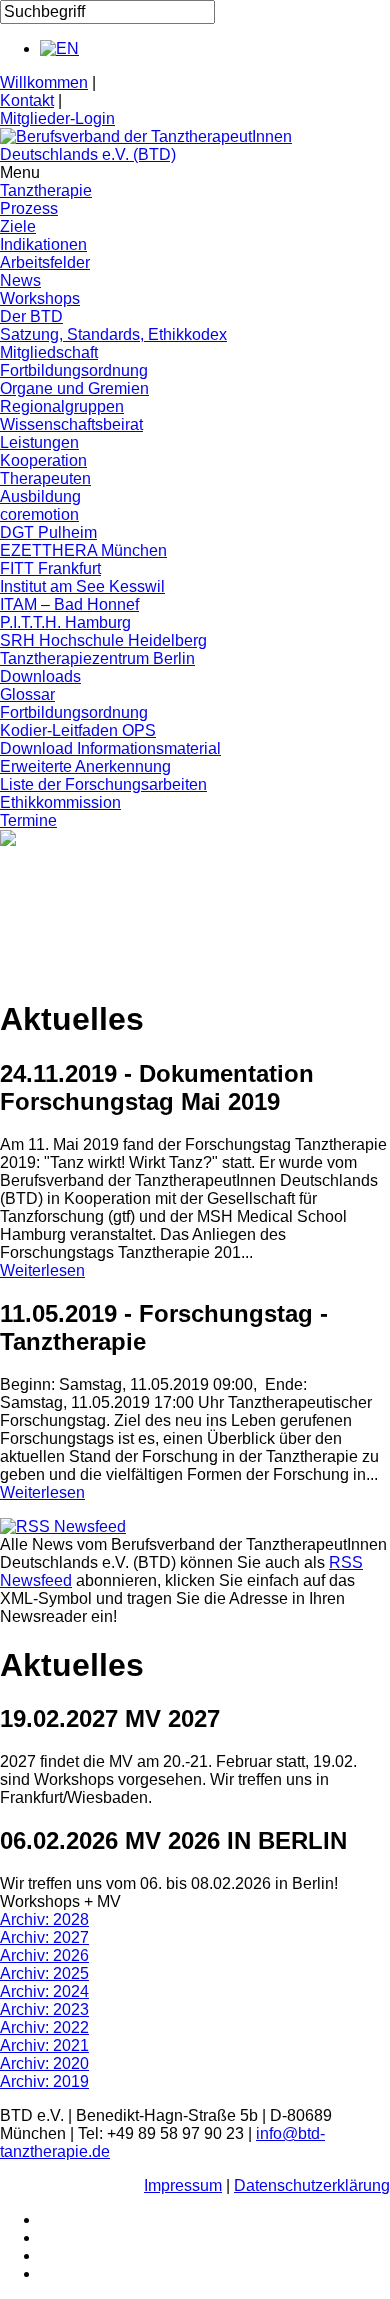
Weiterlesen (42, 1270)
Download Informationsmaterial (110, 748)
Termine (28, 820)
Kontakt (27, 100)
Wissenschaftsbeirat (71, 424)
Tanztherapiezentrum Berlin (97, 658)
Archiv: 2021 (44, 2045)
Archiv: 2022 (44, 2027)
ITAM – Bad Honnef (69, 604)
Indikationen (43, 244)
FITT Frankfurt (50, 568)
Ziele (18, 226)
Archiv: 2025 (44, 1973)
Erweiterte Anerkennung (85, 766)
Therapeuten (45, 478)
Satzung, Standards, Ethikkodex (113, 334)
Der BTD (31, 316)
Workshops (40, 298)
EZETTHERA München (83, 550)
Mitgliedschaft (49, 352)
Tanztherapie (46, 190)
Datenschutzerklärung (312, 2185)
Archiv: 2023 (44, 2009)
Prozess (29, 208)
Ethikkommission (60, 802)
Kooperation (43, 460)
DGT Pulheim (48, 532)
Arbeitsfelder (45, 262)
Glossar (27, 694)
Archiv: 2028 (44, 1919)
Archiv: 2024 (44, 1991)
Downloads (40, 676)
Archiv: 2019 (44, 2081)
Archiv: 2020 (44, 2063)
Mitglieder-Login (57, 118)
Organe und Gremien (74, 388)
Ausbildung (40, 496)
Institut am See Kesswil (82, 586)
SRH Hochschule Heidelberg (103, 640)
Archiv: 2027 (44, 1937)
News (20, 280)
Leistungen (39, 442)
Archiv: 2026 (44, 1955)
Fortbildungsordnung (74, 370)
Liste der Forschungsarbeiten (103, 784)
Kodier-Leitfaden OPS (78, 730)
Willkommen (44, 82)
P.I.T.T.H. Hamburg (65, 622)
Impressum (183, 2185)
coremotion (39, 514)
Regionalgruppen (62, 406)
